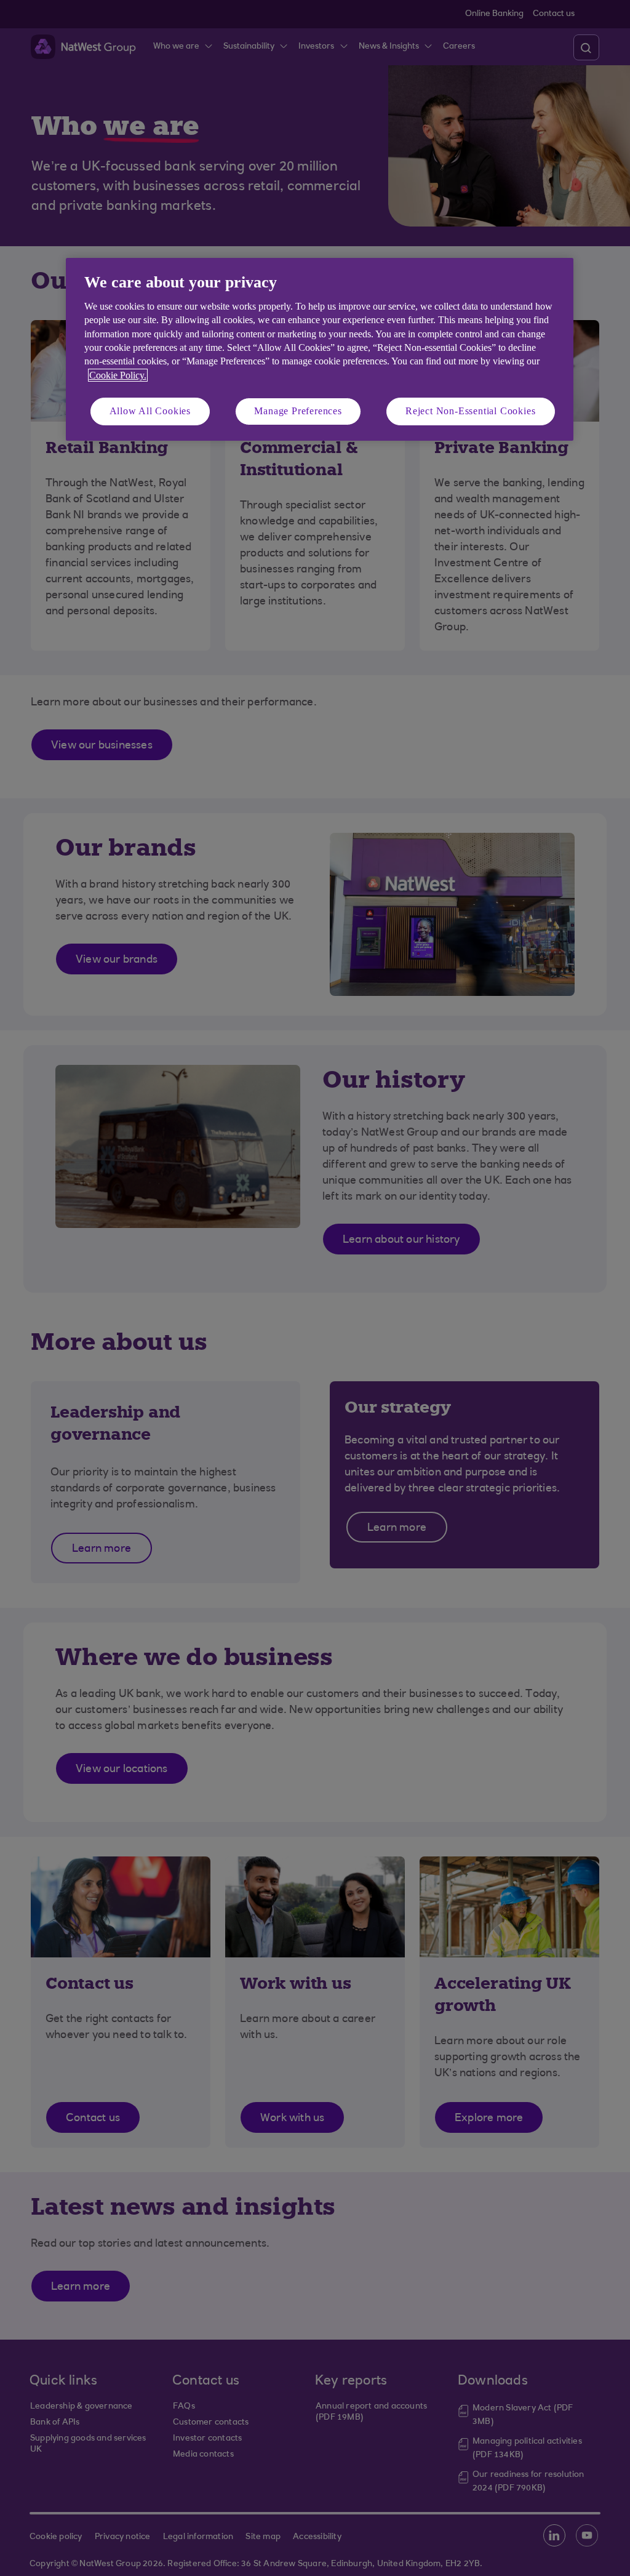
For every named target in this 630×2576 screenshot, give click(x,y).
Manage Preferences (298, 411)
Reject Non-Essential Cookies (470, 411)
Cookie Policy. (118, 375)
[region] (320, 349)
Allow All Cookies (150, 411)
